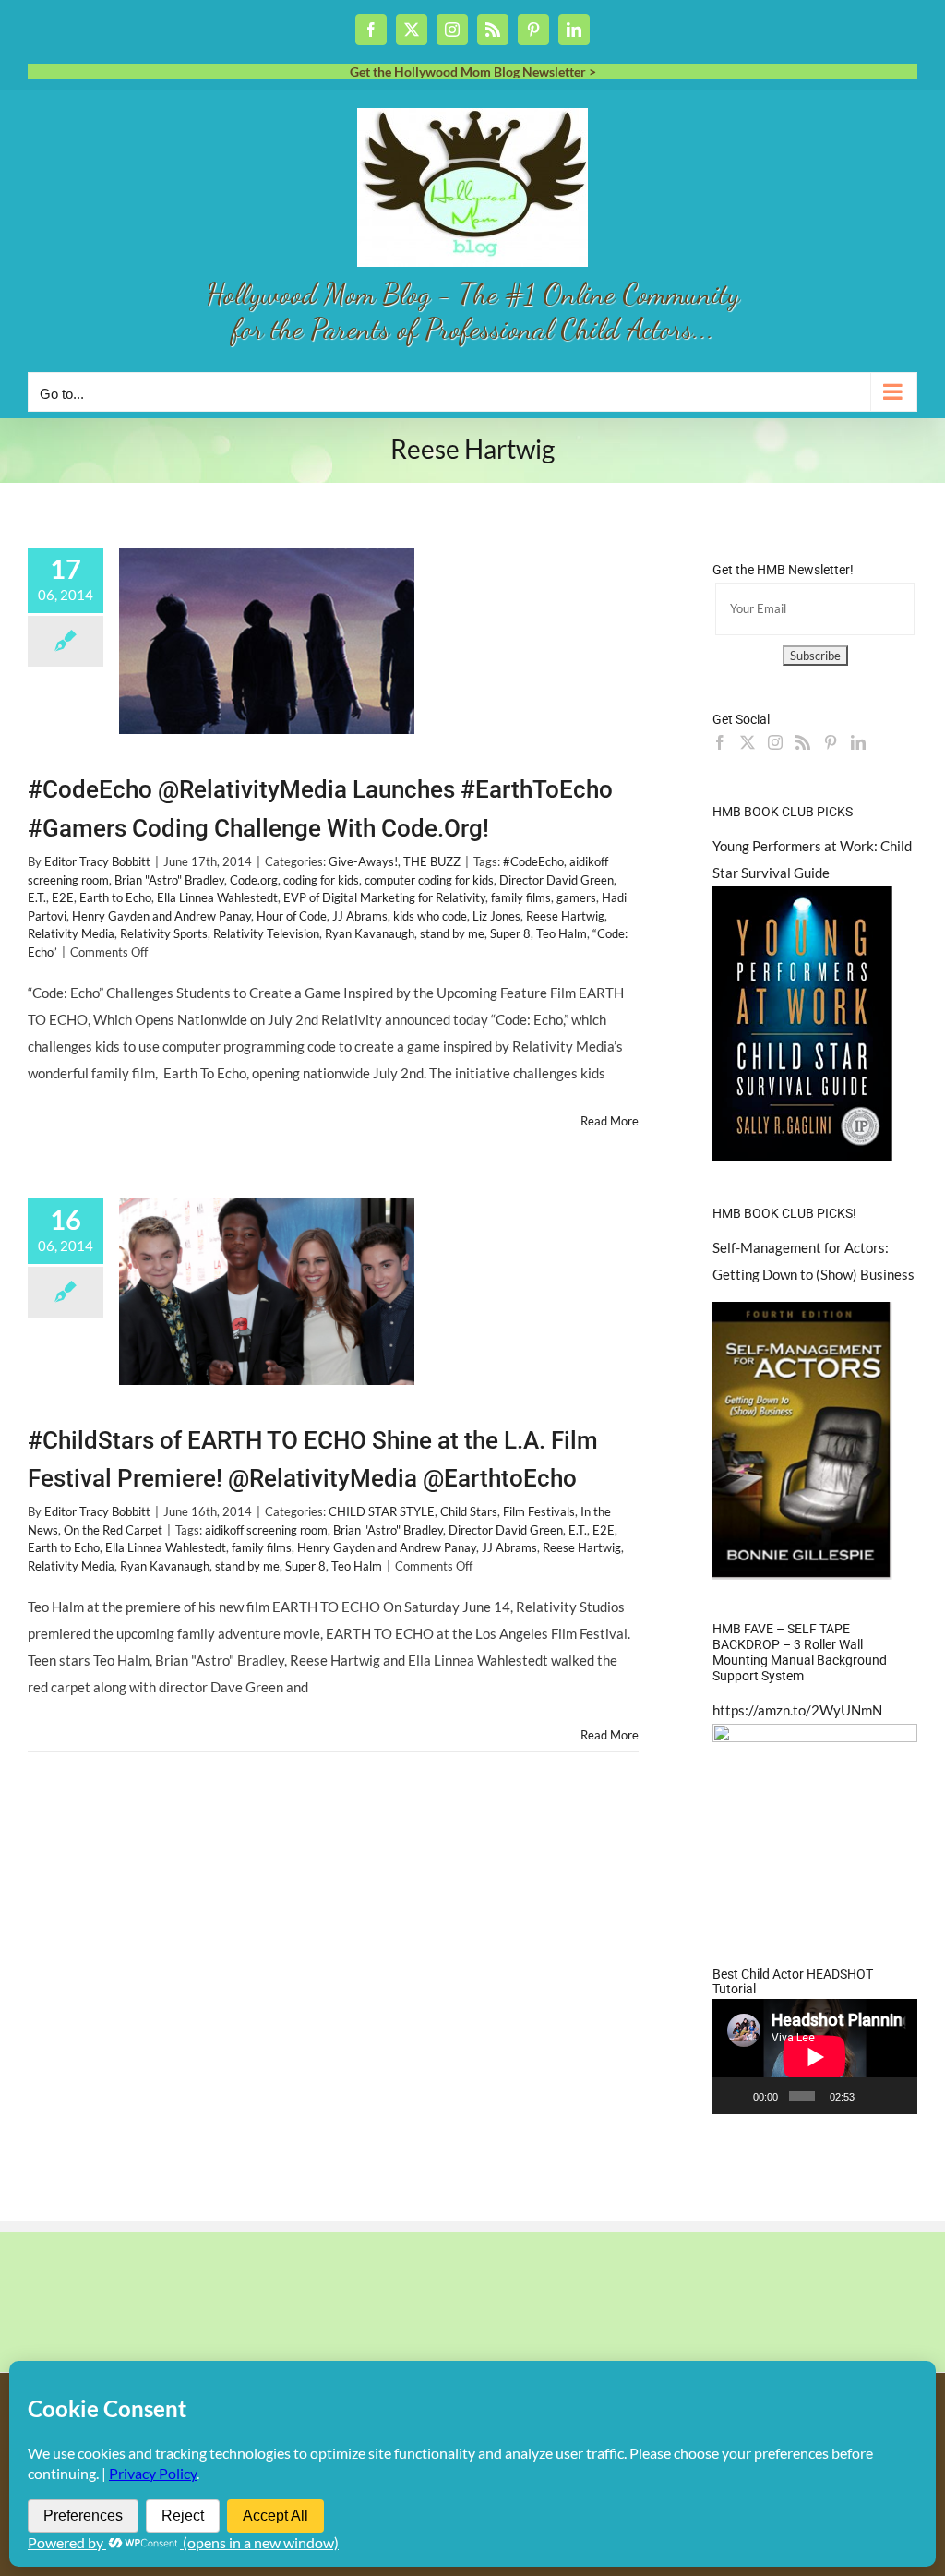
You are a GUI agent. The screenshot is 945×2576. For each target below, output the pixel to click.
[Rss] (803, 742)
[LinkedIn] (858, 742)
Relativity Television (266, 933)
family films (521, 897)
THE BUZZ (432, 861)
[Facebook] (720, 742)
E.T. (37, 897)
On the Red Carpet (113, 1530)
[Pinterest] (831, 742)
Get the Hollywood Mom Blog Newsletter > (473, 72)
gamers (576, 897)
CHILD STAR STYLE (382, 1511)
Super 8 (510, 933)
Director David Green (556, 880)
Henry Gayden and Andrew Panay (161, 916)
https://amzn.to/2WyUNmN (797, 1710)
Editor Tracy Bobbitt (97, 861)
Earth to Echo (115, 897)
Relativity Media (71, 933)
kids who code (430, 916)
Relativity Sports (164, 933)
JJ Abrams (360, 916)
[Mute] (872, 2096)
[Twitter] (748, 742)
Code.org (254, 880)
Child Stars (469, 1511)
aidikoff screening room (266, 1530)
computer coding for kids (429, 880)
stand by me (452, 933)
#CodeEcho (533, 861)
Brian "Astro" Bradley (169, 880)
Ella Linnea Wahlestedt (217, 897)
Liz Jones (496, 916)
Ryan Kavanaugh (370, 933)
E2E (63, 897)
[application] (815, 2057)
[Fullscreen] (897, 2096)
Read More (610, 1121)
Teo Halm (562, 933)
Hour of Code (292, 916)
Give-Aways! (363, 861)
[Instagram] (775, 742)
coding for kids (321, 880)
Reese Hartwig (565, 916)
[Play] (736, 2096)
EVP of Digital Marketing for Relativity (384, 897)
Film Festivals (539, 1511)
